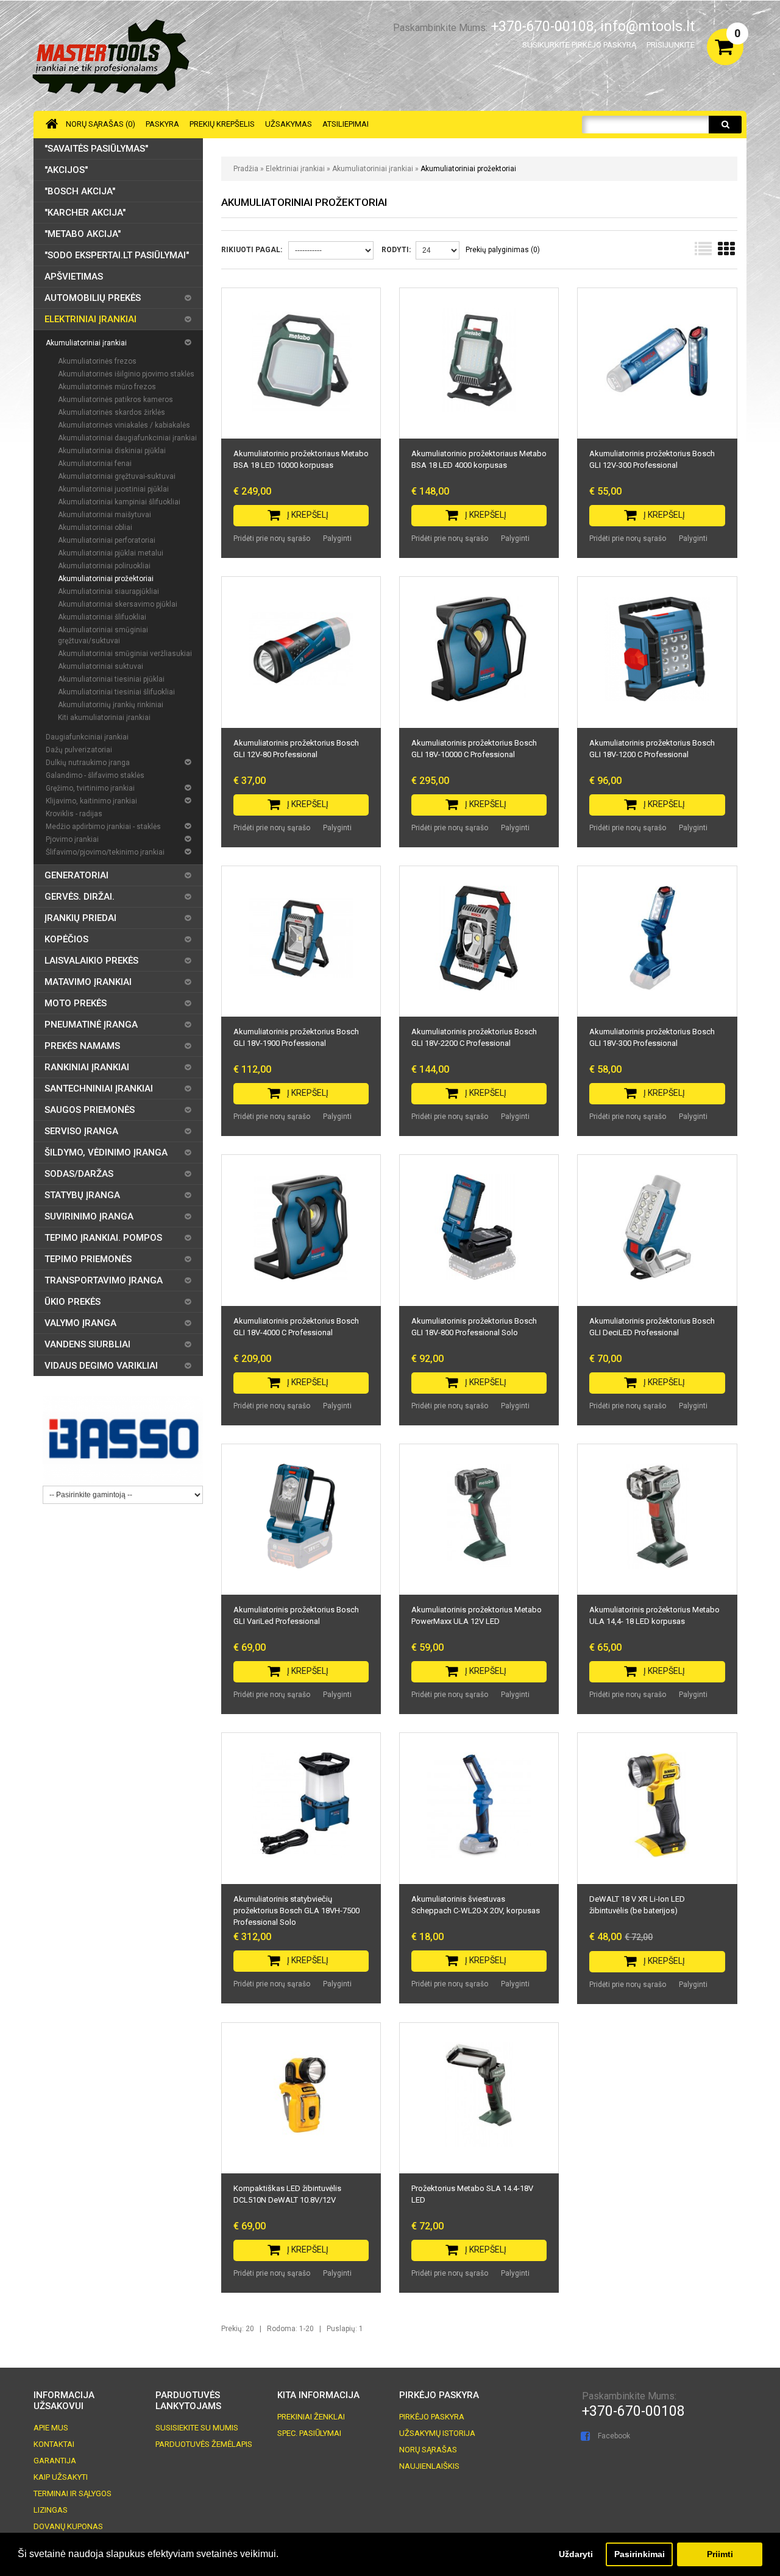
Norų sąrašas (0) (101, 124)
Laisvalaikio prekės (91, 961)
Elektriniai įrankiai (296, 169)
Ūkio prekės (73, 1302)
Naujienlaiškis (429, 2466)
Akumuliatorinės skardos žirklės (112, 412)
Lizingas (51, 2510)
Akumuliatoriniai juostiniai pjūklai (113, 489)
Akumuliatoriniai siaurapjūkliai (108, 591)
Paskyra (162, 124)
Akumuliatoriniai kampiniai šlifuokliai (119, 502)
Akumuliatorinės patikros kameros (115, 400)
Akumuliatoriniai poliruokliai (104, 566)
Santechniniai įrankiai (99, 1089)
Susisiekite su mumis (197, 2428)
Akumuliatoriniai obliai (95, 528)
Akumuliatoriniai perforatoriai (107, 540)
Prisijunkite (671, 45)
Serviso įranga (81, 1131)
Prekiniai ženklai (311, 2417)
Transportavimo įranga (104, 1280)
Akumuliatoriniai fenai (95, 464)
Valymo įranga (80, 1323)
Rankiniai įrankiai (87, 1067)
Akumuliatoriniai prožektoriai (468, 169)
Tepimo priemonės (88, 1259)
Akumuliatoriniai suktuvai (101, 666)
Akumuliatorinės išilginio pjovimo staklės (126, 374)
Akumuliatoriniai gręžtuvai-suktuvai (117, 476)
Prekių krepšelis (222, 124)
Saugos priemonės (90, 1110)
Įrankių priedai (80, 918)
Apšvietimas (74, 277)
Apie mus (51, 2428)
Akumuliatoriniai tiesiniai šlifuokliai (116, 692)
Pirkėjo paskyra (432, 2417)
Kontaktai (54, 2444)
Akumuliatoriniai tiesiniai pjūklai (111, 679)
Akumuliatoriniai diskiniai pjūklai (112, 451)
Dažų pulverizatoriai (79, 750)
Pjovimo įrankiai (72, 839)
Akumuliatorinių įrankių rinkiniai (111, 705)
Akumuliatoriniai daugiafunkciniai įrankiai (127, 438)
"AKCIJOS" (66, 170)
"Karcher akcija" (85, 213)
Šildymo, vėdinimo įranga (106, 1152)
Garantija (55, 2461)
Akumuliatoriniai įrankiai (373, 169)
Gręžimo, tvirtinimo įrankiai (90, 788)
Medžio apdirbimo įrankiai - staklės (103, 827)
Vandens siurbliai (87, 1344)
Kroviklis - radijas (74, 814)
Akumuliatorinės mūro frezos (107, 387)
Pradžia (246, 169)
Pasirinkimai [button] (640, 2554)
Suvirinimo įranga (89, 1216)
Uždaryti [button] (576, 2554)
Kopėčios (66, 939)
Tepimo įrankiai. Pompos (103, 1238)
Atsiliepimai (346, 124)
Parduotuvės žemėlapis (204, 2444)
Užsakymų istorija (437, 2433)
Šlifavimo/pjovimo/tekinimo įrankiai (105, 852)
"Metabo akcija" (83, 234)
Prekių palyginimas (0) (503, 250)
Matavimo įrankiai (88, 982)
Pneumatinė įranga (91, 1025)
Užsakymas (289, 124)
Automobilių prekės (93, 298)
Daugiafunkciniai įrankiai (87, 737)
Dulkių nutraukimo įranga (88, 763)
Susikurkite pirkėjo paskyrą (579, 45)
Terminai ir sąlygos (73, 2493)
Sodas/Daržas (79, 1174)
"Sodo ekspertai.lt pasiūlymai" (117, 255)
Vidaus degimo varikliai (101, 1366)
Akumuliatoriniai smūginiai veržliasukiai (125, 654)
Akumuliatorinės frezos (97, 361)
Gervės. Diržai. (80, 897)
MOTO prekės (76, 1003)
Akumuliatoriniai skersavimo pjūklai (118, 604)
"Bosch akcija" (80, 191)
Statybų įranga (82, 1195)
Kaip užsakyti (61, 2477)
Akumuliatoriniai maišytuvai (105, 515)
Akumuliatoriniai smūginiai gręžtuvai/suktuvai (103, 635)
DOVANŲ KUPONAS (68, 2526)
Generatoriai (76, 875)
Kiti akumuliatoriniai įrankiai (104, 718)
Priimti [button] (720, 2554)
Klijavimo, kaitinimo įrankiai (91, 801)
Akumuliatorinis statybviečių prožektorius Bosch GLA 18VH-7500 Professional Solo (296, 1911)
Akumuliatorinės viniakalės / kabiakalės (124, 425)
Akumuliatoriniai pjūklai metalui (111, 553)
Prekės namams (82, 1046)
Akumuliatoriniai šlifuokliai (102, 617)
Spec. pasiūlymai (309, 2433)
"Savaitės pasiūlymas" (96, 149)
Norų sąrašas (428, 2450)
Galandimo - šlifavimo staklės (95, 775)
